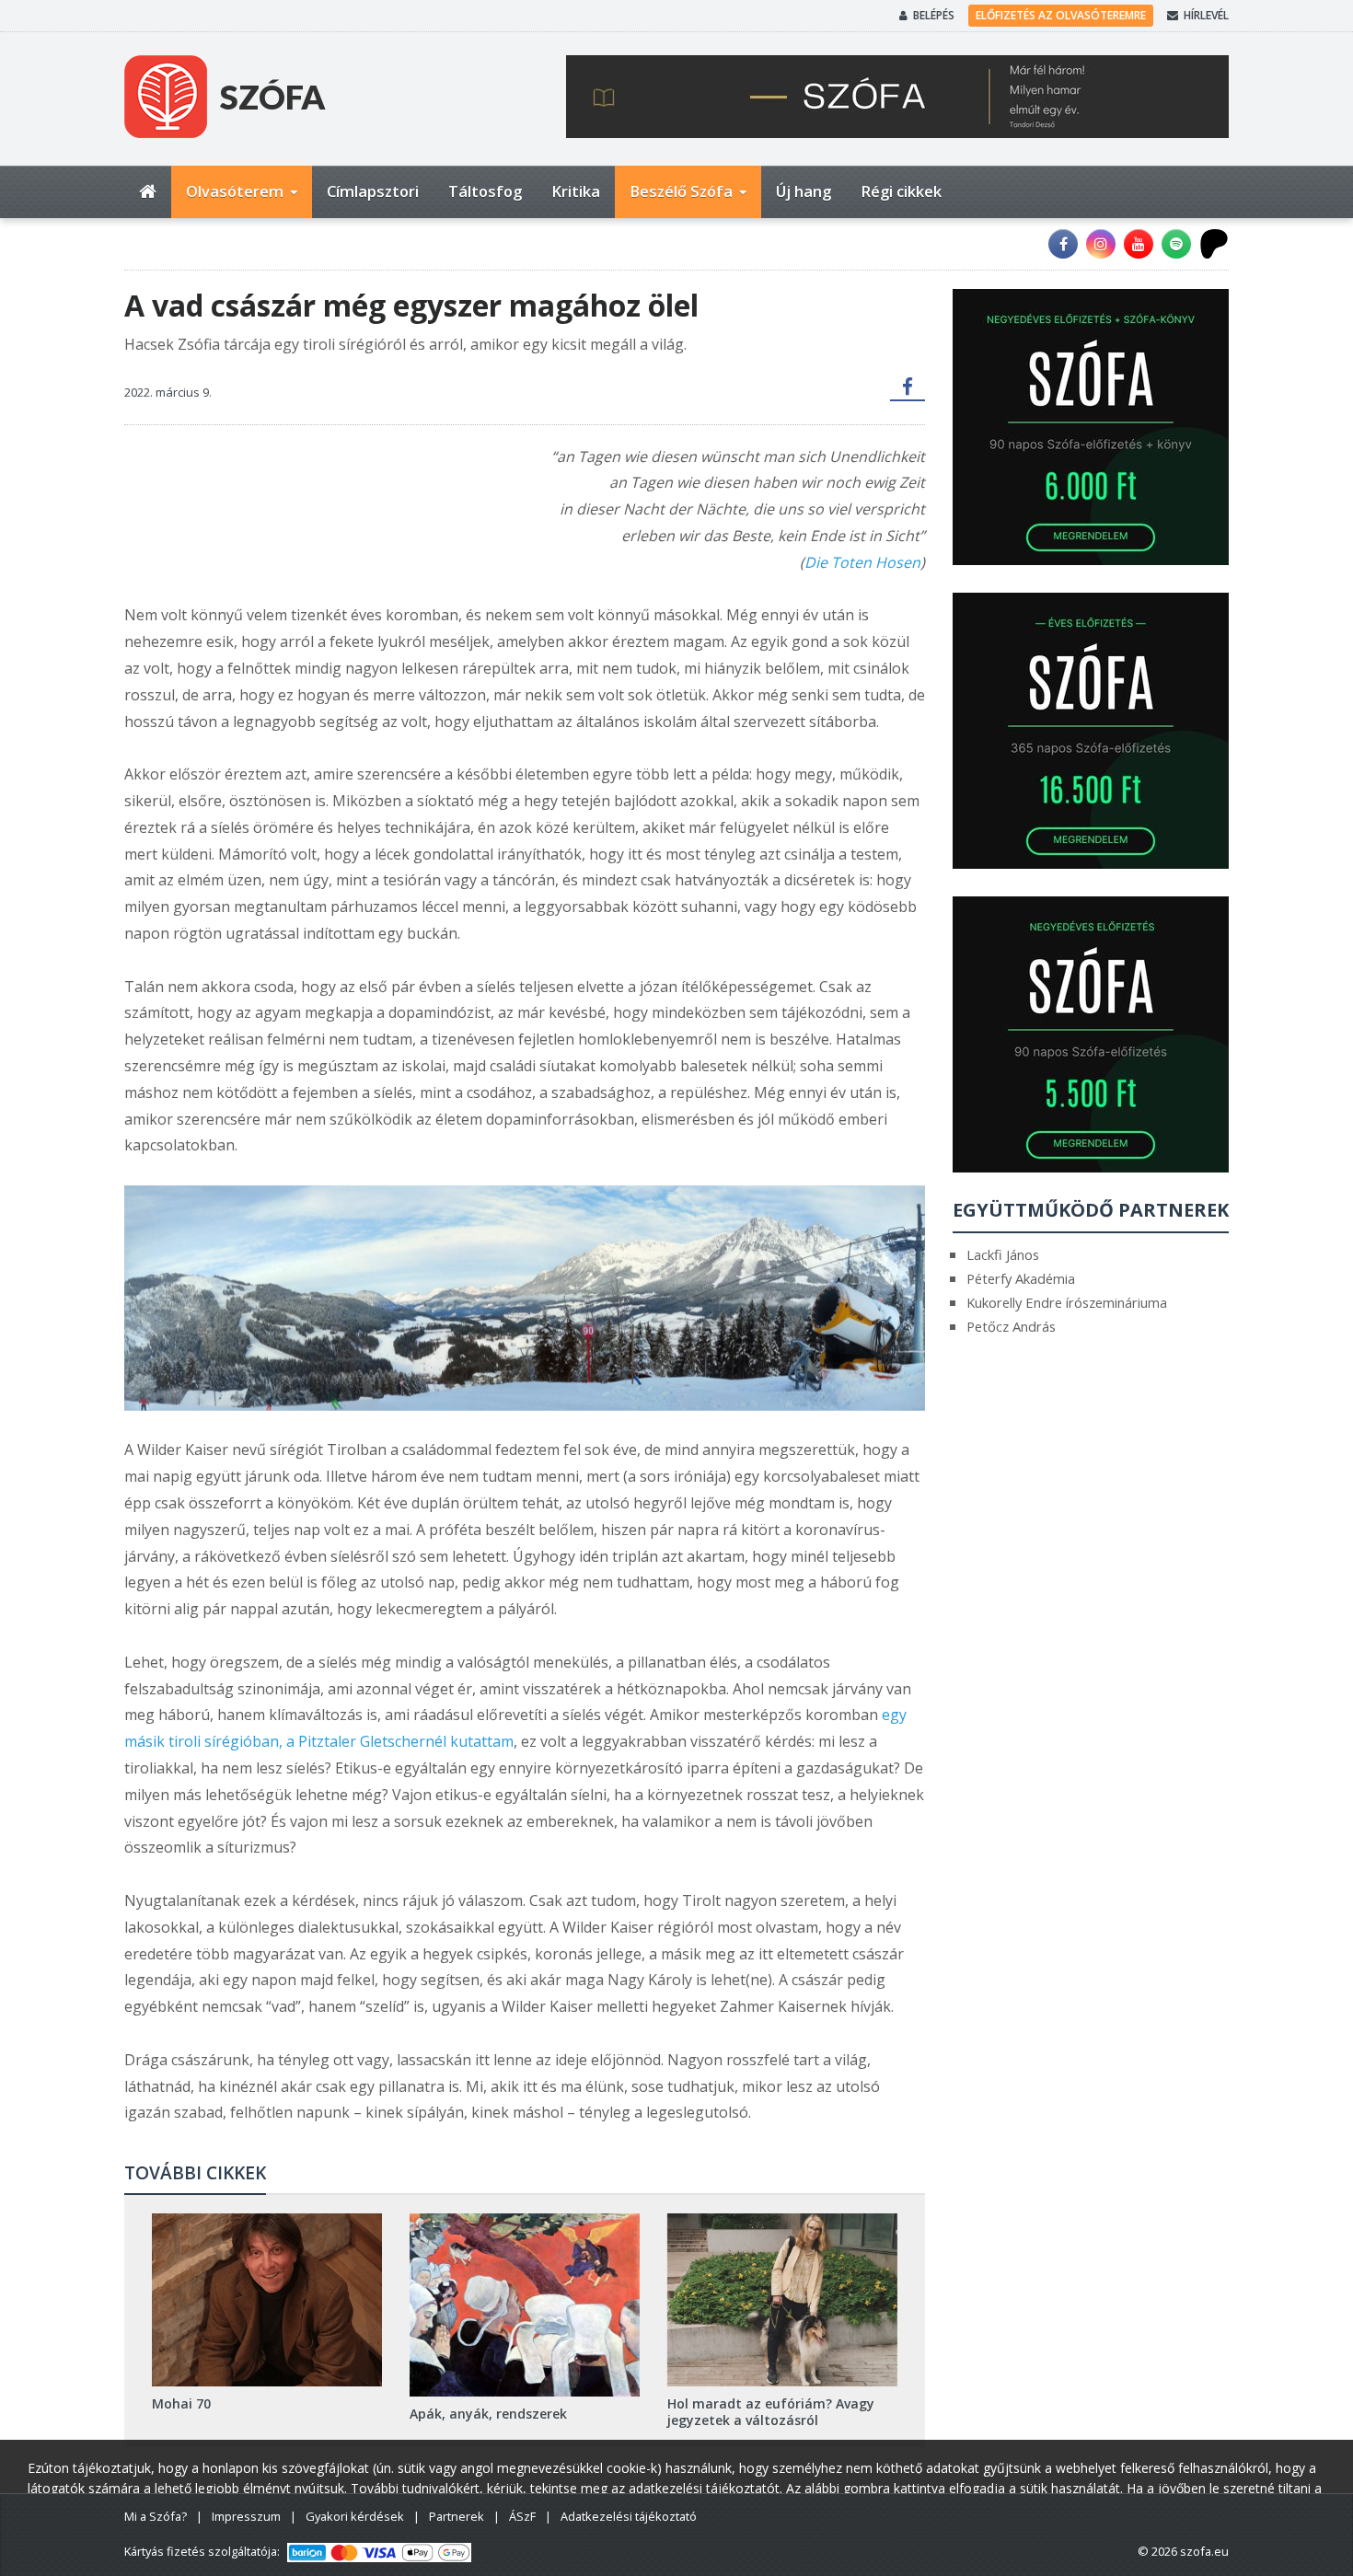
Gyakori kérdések (355, 2516)
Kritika (576, 191)
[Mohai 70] (267, 2299)
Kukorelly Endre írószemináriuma (1067, 1302)
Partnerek (457, 2516)
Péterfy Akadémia (1021, 1278)
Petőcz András (1011, 1326)
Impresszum (246, 2516)
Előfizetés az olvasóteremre (1061, 15)
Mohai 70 (181, 2403)
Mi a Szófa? (156, 2516)
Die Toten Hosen (862, 562)
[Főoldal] (148, 192)
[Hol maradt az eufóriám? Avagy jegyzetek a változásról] (782, 2299)
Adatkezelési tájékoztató (629, 2516)
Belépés (934, 15)
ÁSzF (522, 2516)
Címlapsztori (373, 191)
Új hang (804, 191)
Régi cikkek (901, 191)
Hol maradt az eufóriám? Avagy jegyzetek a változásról (771, 2412)
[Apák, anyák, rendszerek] (525, 2305)
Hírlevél (1206, 15)
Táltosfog (485, 191)
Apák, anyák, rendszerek (488, 2414)
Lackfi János (1003, 1254)
